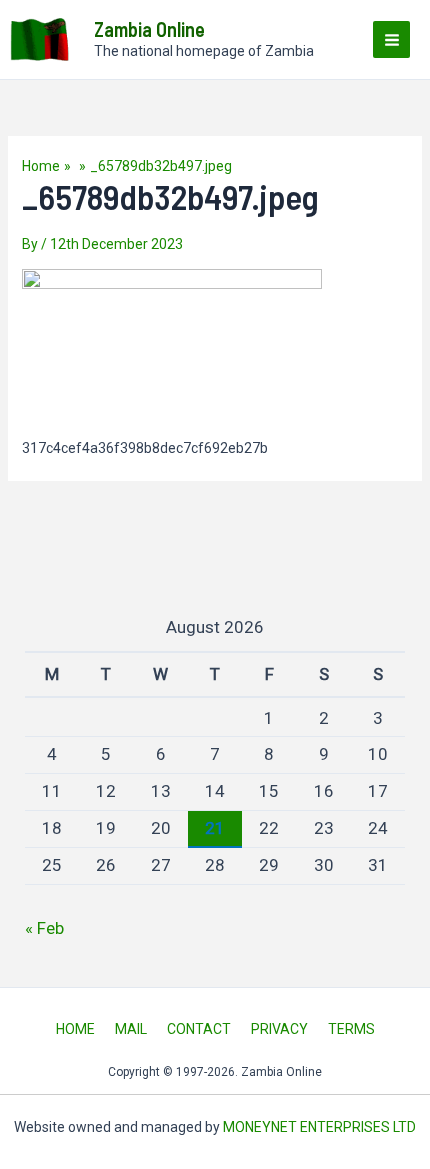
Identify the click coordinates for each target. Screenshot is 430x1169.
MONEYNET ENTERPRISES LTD (319, 1127)
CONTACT (199, 1029)
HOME (75, 1029)
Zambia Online (149, 29)
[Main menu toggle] (391, 39)
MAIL (131, 1029)
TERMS (351, 1029)
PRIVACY (279, 1029)
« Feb (44, 928)
